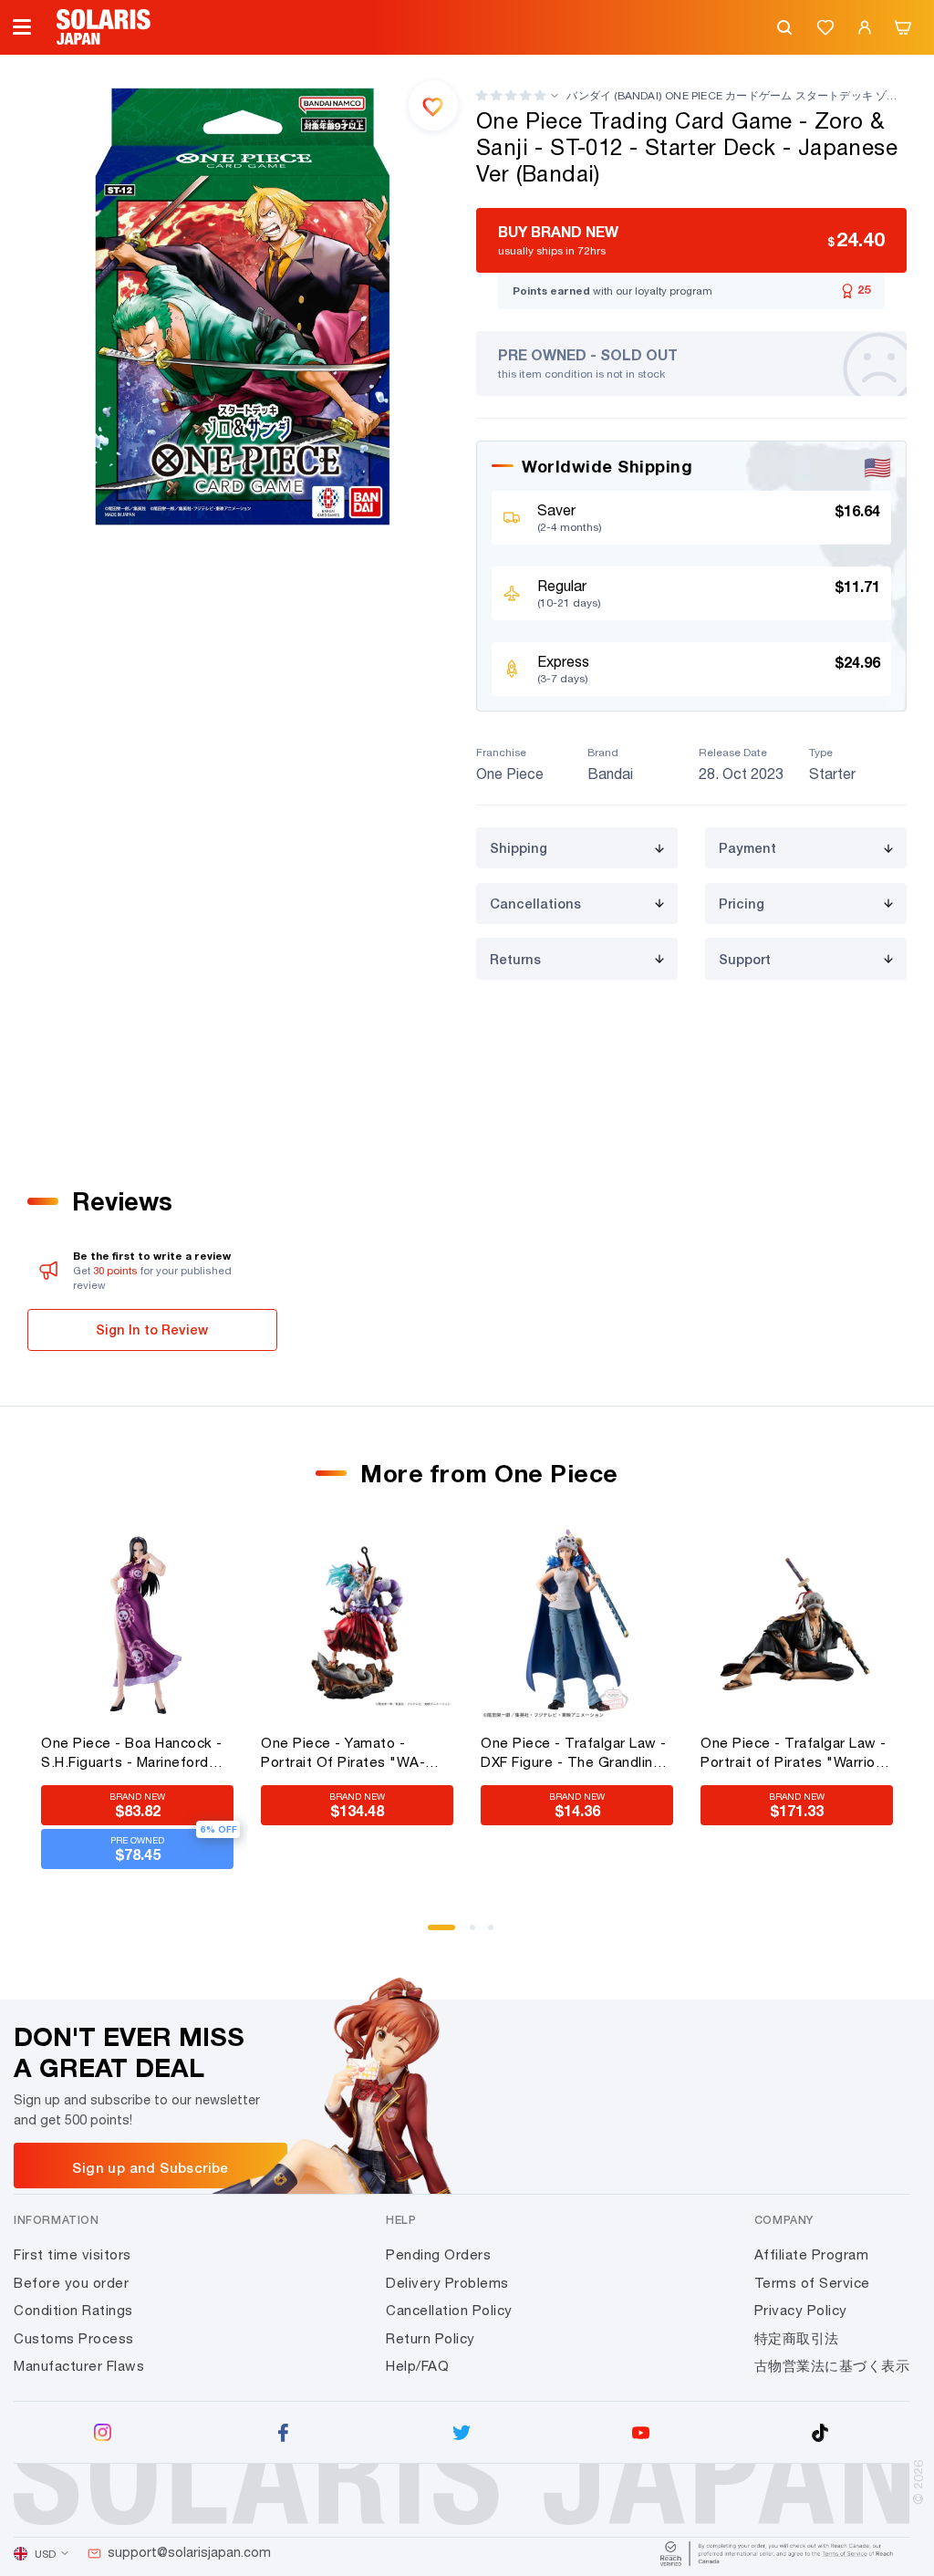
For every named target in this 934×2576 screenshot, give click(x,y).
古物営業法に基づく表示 (832, 2366)
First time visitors (73, 2254)
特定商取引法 (797, 2338)
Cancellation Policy (449, 2310)
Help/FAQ (417, 2366)
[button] (511, 95)
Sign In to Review (152, 1330)
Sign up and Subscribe (150, 2167)
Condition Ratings (73, 2310)
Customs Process (74, 2338)
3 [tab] (497, 1934)
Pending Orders (438, 2254)
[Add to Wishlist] (433, 105)
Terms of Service (812, 2283)
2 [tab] (479, 1934)
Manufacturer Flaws (79, 2366)
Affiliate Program (812, 2254)
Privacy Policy (801, 2310)
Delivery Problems (447, 2283)
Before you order (71, 2283)
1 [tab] (437, 1934)
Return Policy (431, 2338)
